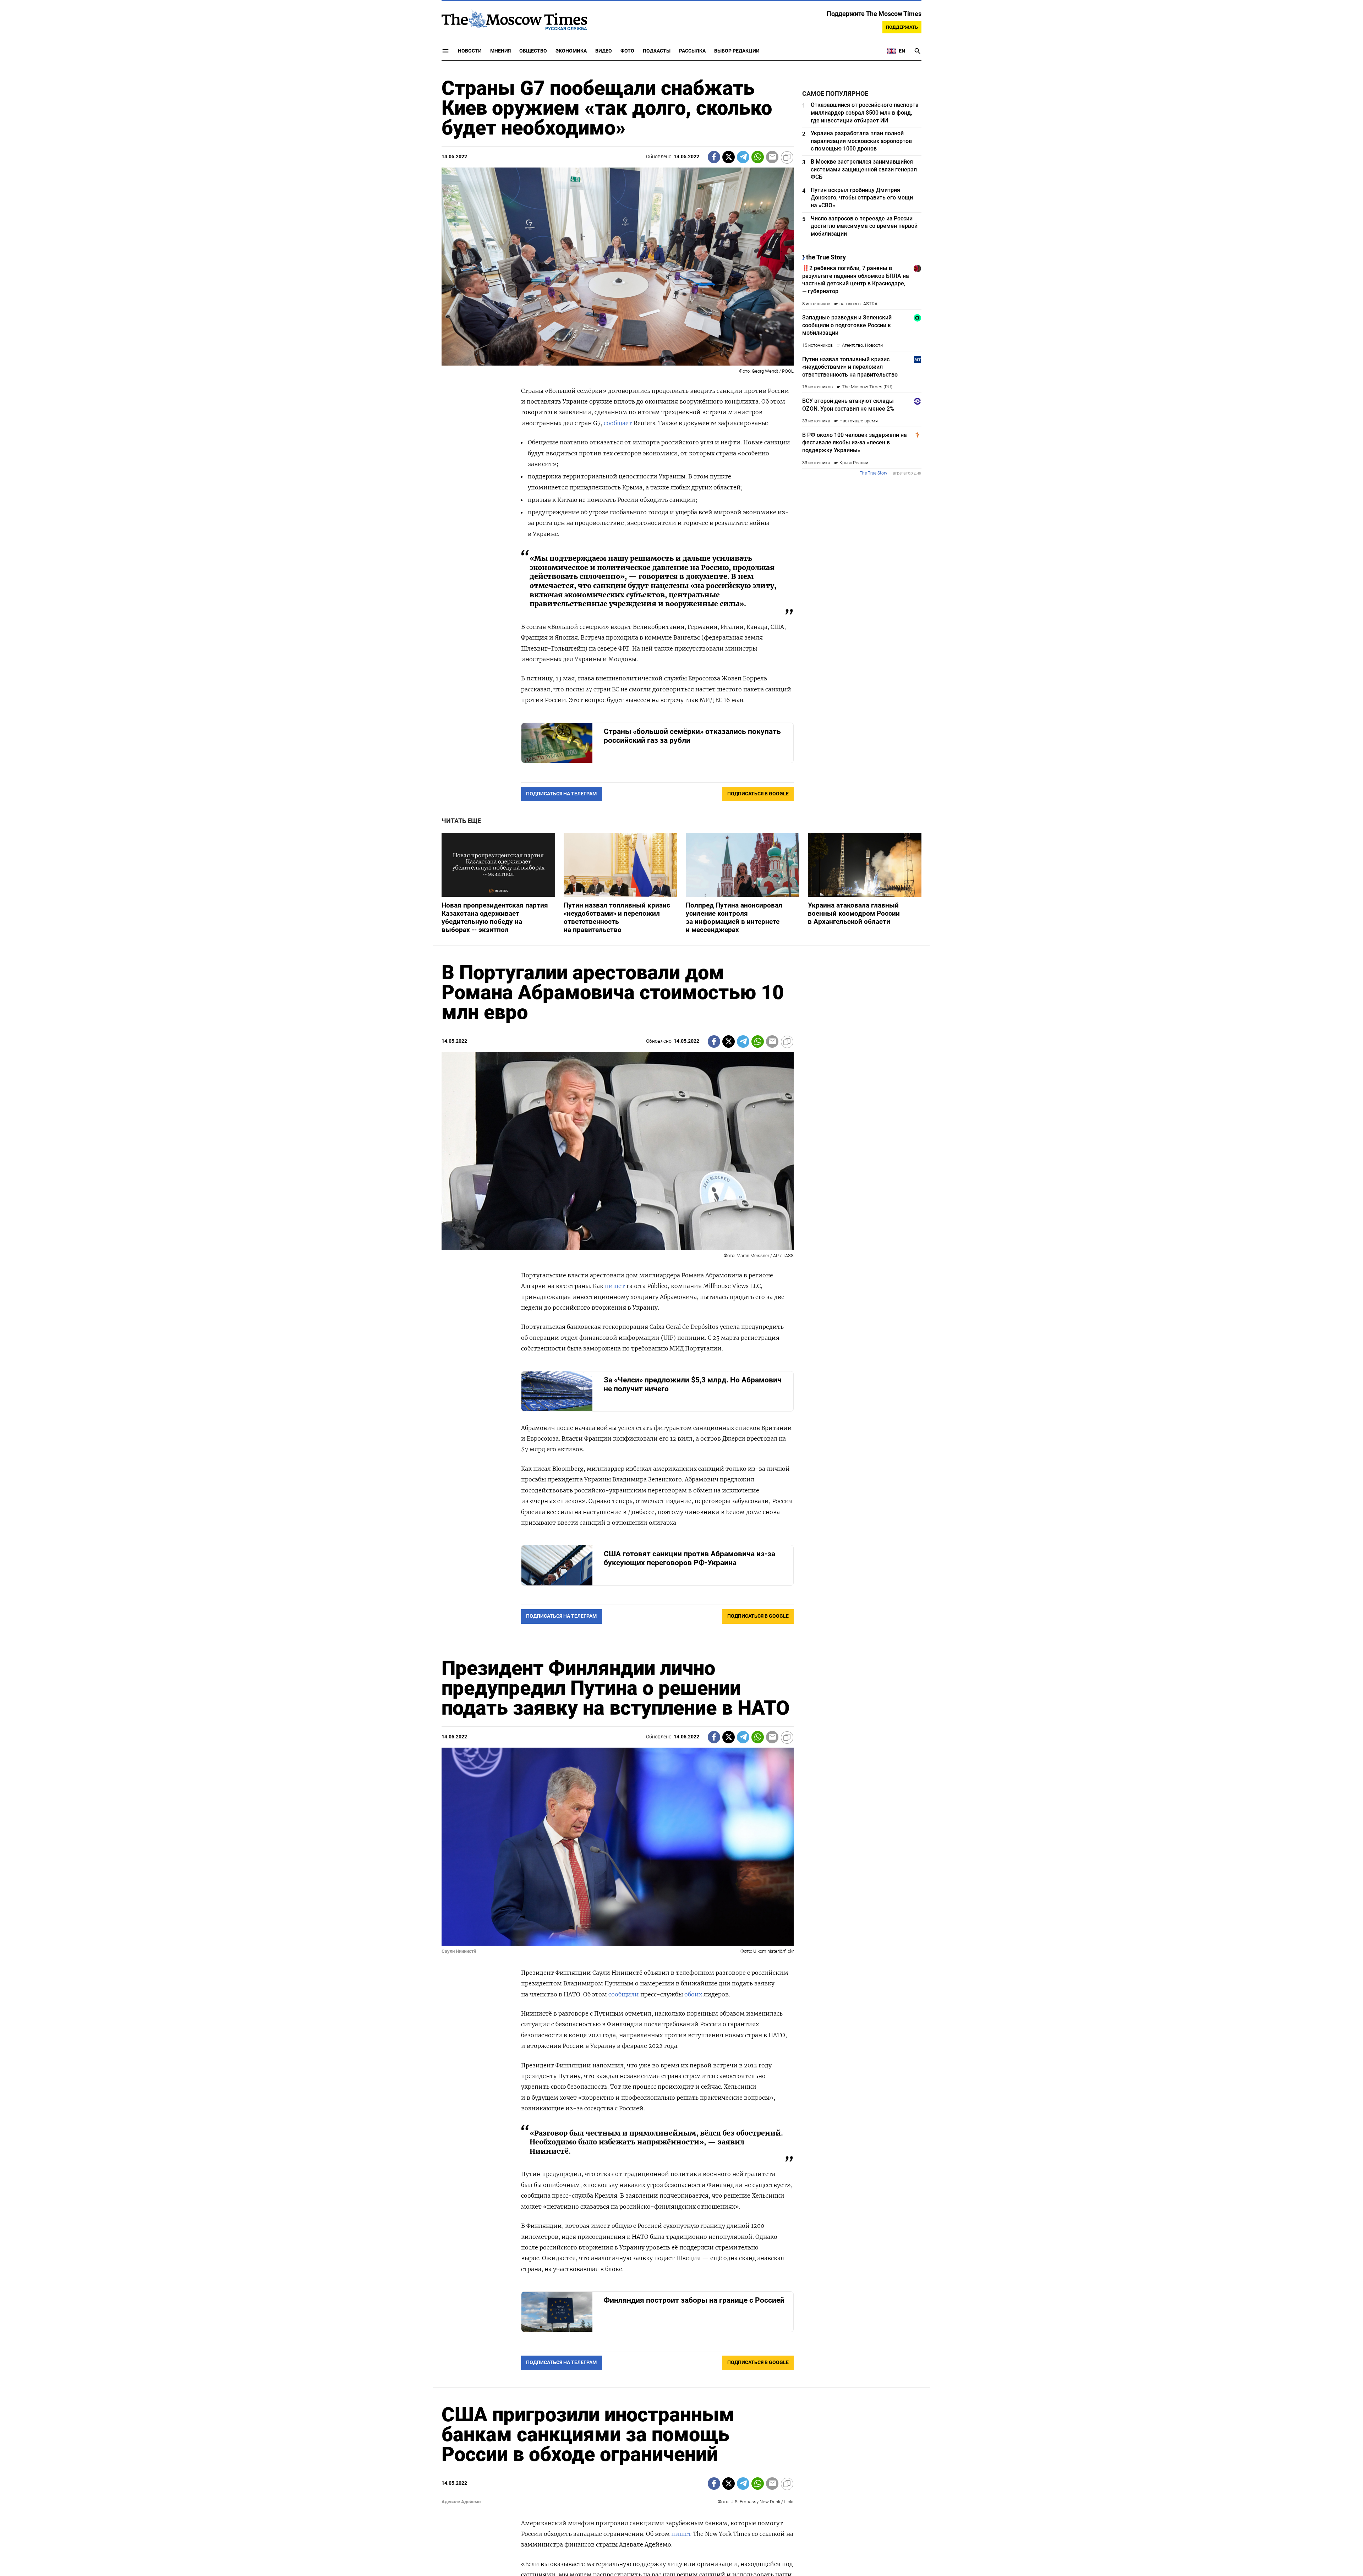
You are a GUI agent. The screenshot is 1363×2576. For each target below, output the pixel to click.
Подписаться (681, 1330)
